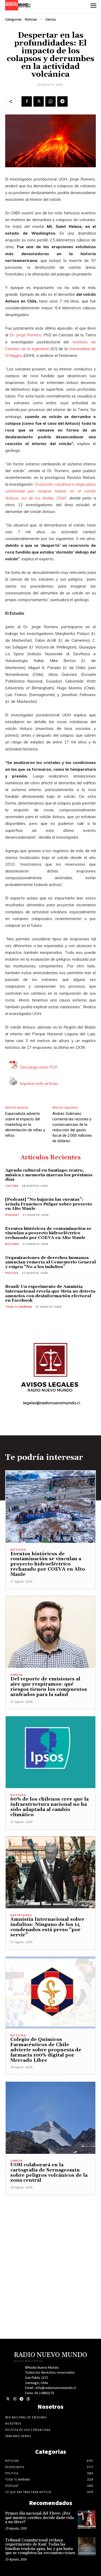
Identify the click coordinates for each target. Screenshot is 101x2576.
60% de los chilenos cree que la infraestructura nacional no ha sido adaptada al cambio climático (49, 1807)
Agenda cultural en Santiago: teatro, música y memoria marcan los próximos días (49, 1175)
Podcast (12, 1215)
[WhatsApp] (51, 101)
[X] (39, 101)
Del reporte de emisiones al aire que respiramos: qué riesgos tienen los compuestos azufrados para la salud (49, 1687)
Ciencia (51, 19)
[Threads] (28, 2399)
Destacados (21, 1915)
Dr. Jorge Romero (26, 335)
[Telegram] (62, 101)
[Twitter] (8, 2399)
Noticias (31, 19)
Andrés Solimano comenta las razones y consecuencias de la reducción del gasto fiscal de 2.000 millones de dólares (72, 1127)
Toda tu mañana (19, 1307)
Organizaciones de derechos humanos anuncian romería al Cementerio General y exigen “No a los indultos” (51, 1262)
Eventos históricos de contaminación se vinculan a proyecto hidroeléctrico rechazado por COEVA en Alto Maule (48, 1233)
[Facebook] (27, 101)
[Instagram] (15, 2399)
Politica (12, 1273)
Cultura (12, 1186)
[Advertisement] (51, 2246)
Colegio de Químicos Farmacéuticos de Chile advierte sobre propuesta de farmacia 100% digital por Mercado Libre (46, 2050)
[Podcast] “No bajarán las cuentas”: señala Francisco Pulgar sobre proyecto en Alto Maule (49, 1204)
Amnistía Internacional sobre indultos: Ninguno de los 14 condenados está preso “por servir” (47, 1927)
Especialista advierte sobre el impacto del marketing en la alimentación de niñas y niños (25, 1125)
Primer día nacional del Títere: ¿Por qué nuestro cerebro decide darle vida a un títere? (39, 2518)
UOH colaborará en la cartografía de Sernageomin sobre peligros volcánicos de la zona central (49, 2173)
